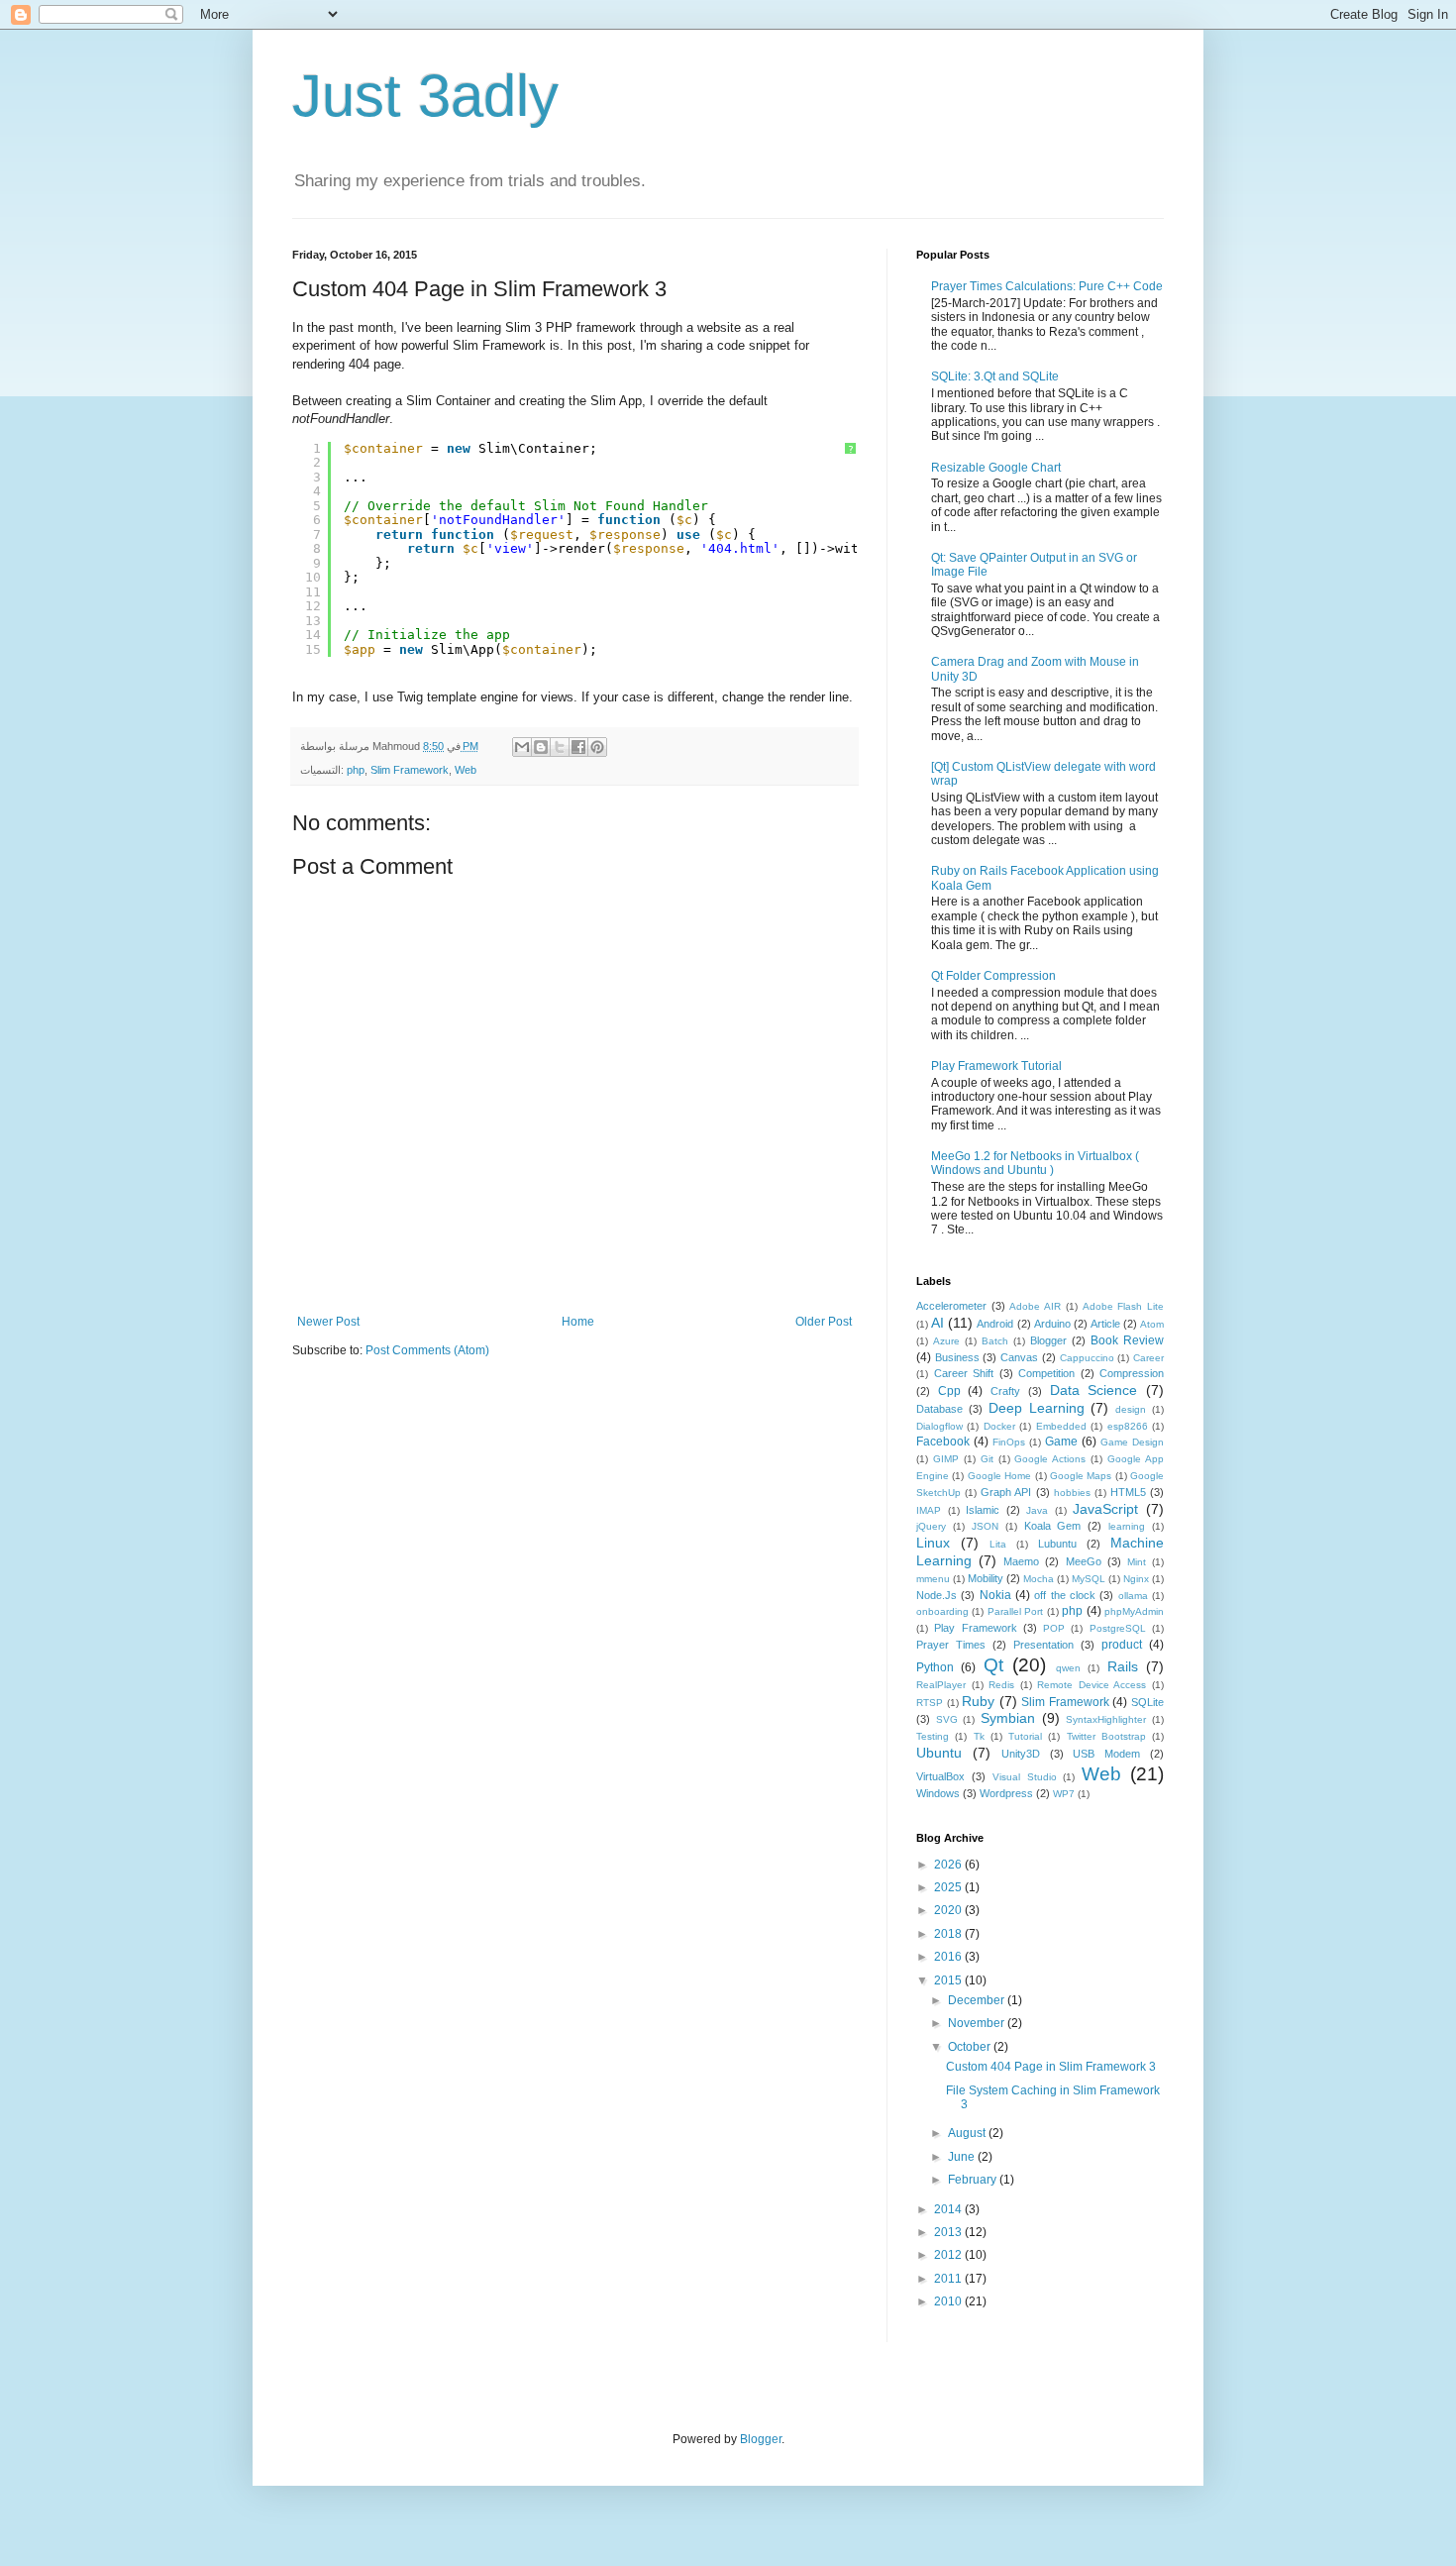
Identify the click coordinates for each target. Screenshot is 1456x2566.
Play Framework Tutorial (996, 1066)
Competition (1046, 1373)
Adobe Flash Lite (1123, 1306)
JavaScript (1105, 1509)
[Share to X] (560, 747)
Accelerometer (951, 1306)
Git (987, 1459)
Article (1105, 1324)
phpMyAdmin (1134, 1611)
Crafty (1005, 1391)
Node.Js (936, 1595)
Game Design (1132, 1442)
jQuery (931, 1526)
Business (957, 1357)
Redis (1001, 1685)
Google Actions (1050, 1459)
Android (995, 1324)
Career (1148, 1358)
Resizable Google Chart (996, 468)
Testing (933, 1736)
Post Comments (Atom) (427, 1350)
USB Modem (1106, 1754)
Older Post (824, 1322)
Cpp (949, 1391)
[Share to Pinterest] (597, 747)
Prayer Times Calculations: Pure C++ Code (1047, 286)
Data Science (1094, 1390)
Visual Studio (1025, 1777)
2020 (949, 1910)
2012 (949, 2255)
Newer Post (328, 1322)
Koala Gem (1053, 1526)
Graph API (1006, 1492)
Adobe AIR (1035, 1306)
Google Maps (1081, 1476)
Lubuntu (1057, 1544)
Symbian (1008, 1718)
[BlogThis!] (541, 747)
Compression (1132, 1373)
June (963, 2157)
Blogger (1048, 1340)
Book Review (1127, 1340)
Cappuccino (1087, 1358)
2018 (949, 1934)
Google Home (999, 1476)
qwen (1068, 1668)
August (968, 2133)
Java (1037, 1510)
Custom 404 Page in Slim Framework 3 (1051, 2067)
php (356, 770)
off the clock (1065, 1595)
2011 (949, 2279)
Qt (993, 1665)
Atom (1152, 1324)
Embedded (1061, 1426)
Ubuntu (939, 1753)
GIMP (946, 1459)
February (974, 2180)
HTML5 (1128, 1492)
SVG (947, 1719)
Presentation (1043, 1645)
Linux (933, 1543)
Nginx (1136, 1579)
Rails (1123, 1666)
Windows (938, 1793)
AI (937, 1323)
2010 (949, 2301)
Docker (999, 1426)
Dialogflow (939, 1426)
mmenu (933, 1579)
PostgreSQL (1118, 1628)
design (1131, 1409)
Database (939, 1409)
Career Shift (964, 1373)
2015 (949, 1980)
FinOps (1009, 1442)
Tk (979, 1736)
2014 (949, 2209)
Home (578, 1322)
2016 (949, 1957)
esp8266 (1128, 1426)
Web (466, 770)
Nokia (995, 1595)
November (978, 2023)
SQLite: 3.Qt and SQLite (995, 376)
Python (935, 1667)
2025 (949, 1887)
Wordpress (1006, 1793)
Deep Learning (1037, 1408)
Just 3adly (425, 96)
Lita (998, 1544)
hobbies (1072, 1493)
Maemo (1021, 1561)
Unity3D (1021, 1754)
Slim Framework (410, 770)
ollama (1133, 1596)
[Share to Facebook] (578, 747)
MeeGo (1084, 1561)
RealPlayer (941, 1685)
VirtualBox (940, 1776)
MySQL (1089, 1579)
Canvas (1019, 1357)
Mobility (986, 1578)
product (1122, 1645)
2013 (949, 2232)
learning (1127, 1526)
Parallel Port (1015, 1611)
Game (1061, 1442)
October (971, 2047)
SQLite (1147, 1702)
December (978, 2000)
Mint (1137, 1562)
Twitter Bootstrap (1106, 1736)
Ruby (978, 1701)
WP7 (1064, 1794)
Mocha (1039, 1579)
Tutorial (1025, 1736)
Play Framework (975, 1628)
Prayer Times (951, 1645)
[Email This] (522, 747)
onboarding (942, 1611)
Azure (946, 1341)
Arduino (1052, 1324)
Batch (995, 1341)
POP (1054, 1628)
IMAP (929, 1510)
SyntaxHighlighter (1106, 1719)
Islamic (983, 1510)
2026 (949, 1865)
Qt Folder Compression (993, 976)
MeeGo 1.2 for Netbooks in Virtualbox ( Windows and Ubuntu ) (1035, 1163)
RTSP (930, 1703)
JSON (985, 1526)
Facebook (943, 1442)
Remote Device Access (1092, 1685)
